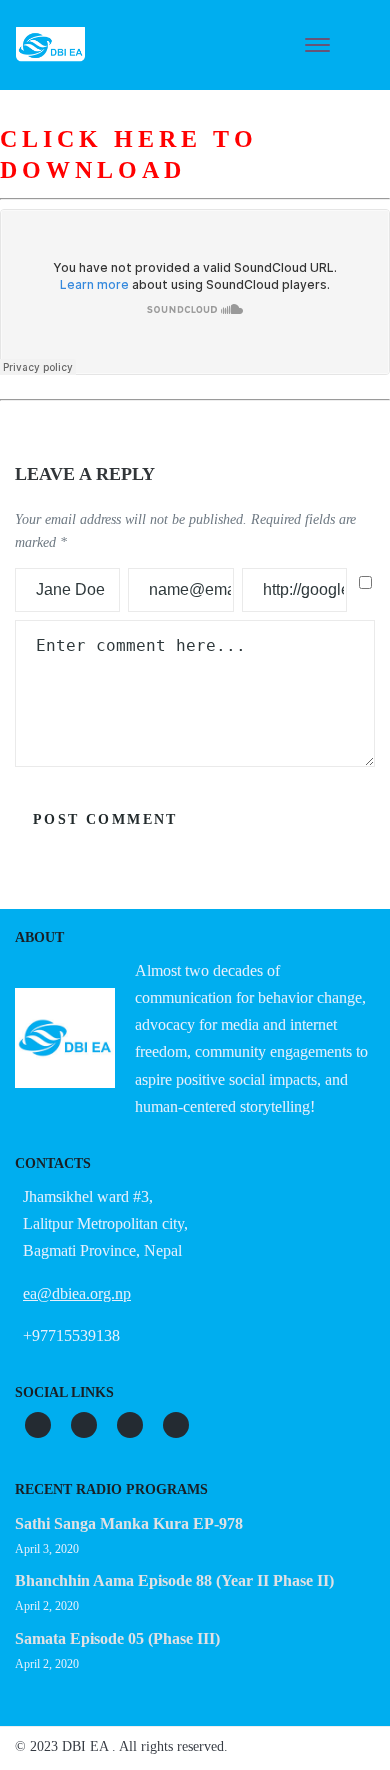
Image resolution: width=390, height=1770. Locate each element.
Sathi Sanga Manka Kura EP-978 (129, 1523)
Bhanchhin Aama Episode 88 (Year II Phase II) (174, 1580)
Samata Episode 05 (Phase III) (117, 1638)
